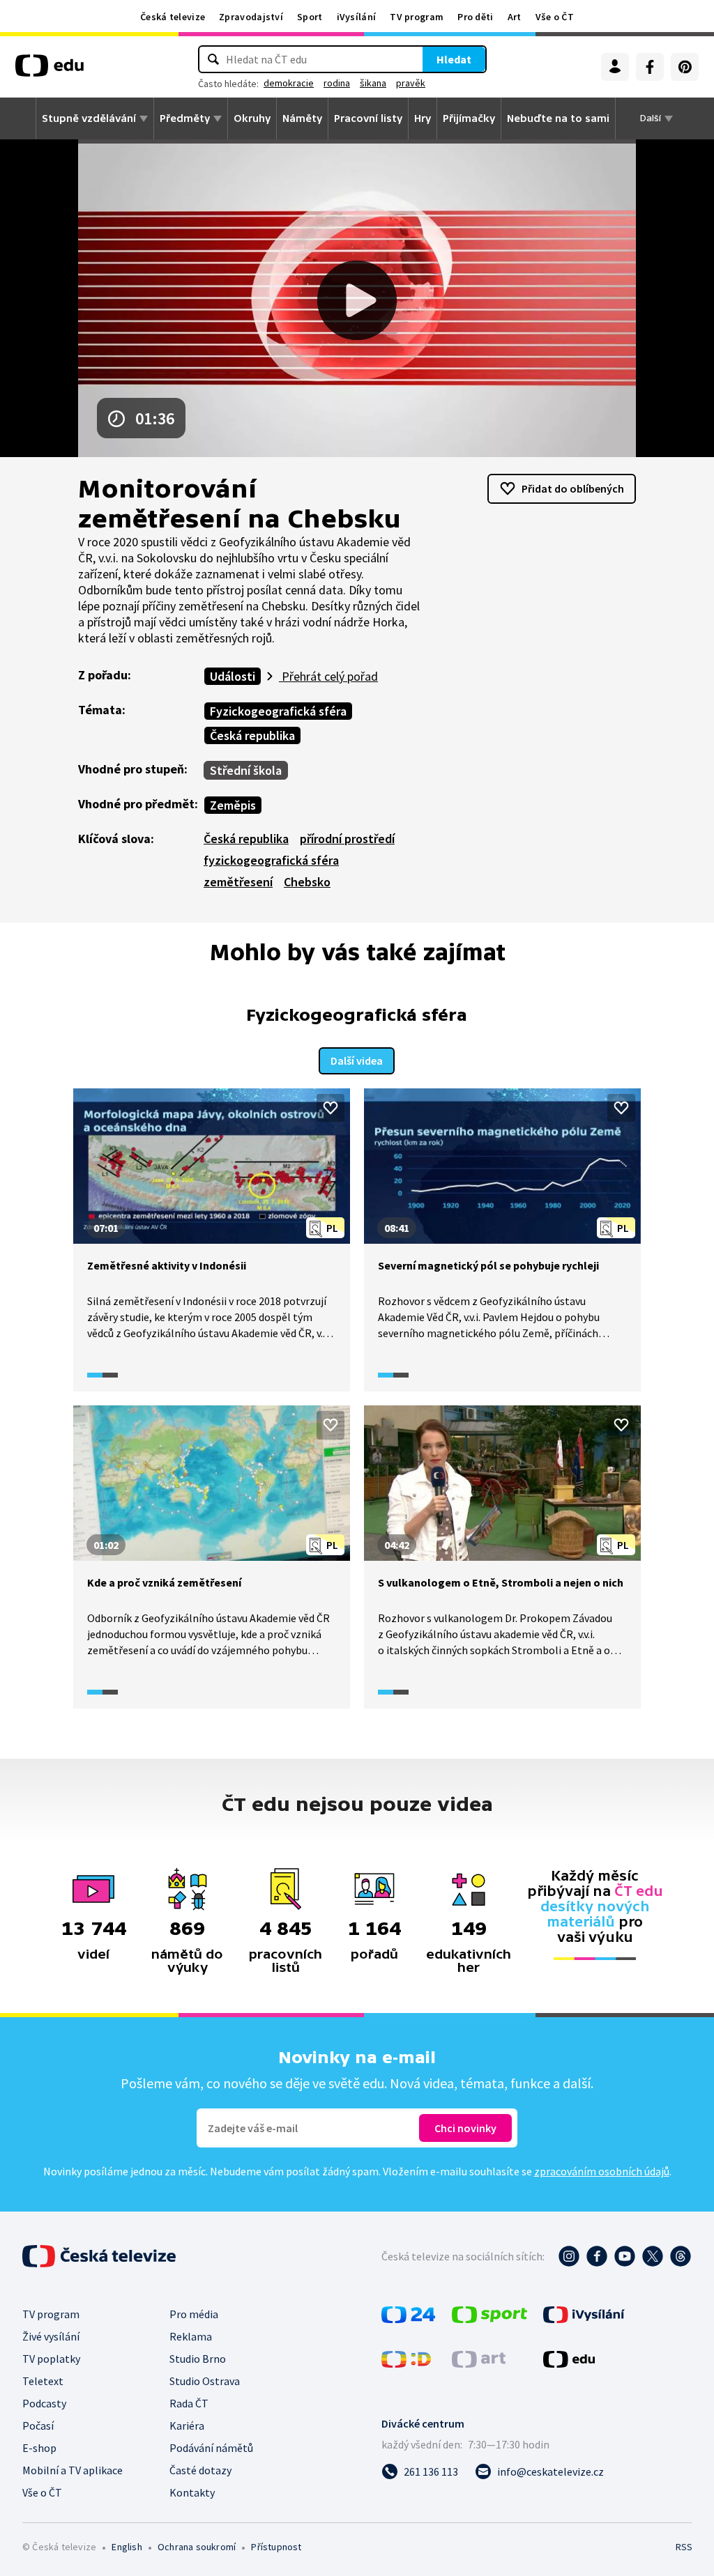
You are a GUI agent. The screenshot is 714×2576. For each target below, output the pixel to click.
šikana (373, 83)
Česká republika (252, 735)
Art (515, 17)
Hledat (454, 59)
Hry (423, 118)
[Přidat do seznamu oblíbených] (331, 1108)
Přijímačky (469, 118)
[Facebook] (650, 67)
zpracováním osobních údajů (602, 2171)
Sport (310, 17)
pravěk (411, 83)
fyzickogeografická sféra (271, 860)
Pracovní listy (368, 118)
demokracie (289, 83)
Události (233, 676)
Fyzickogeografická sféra (278, 711)
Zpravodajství (251, 17)
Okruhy (252, 118)
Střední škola (246, 770)
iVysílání (357, 17)
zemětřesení (238, 882)
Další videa (357, 1061)
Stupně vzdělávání (89, 118)
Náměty (302, 118)
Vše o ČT (555, 17)
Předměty (185, 118)
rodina (337, 83)
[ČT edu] (50, 70)
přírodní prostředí (347, 839)
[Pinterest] (685, 67)
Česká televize (173, 17)
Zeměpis (233, 805)
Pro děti (475, 17)
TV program (417, 17)
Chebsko (307, 882)
